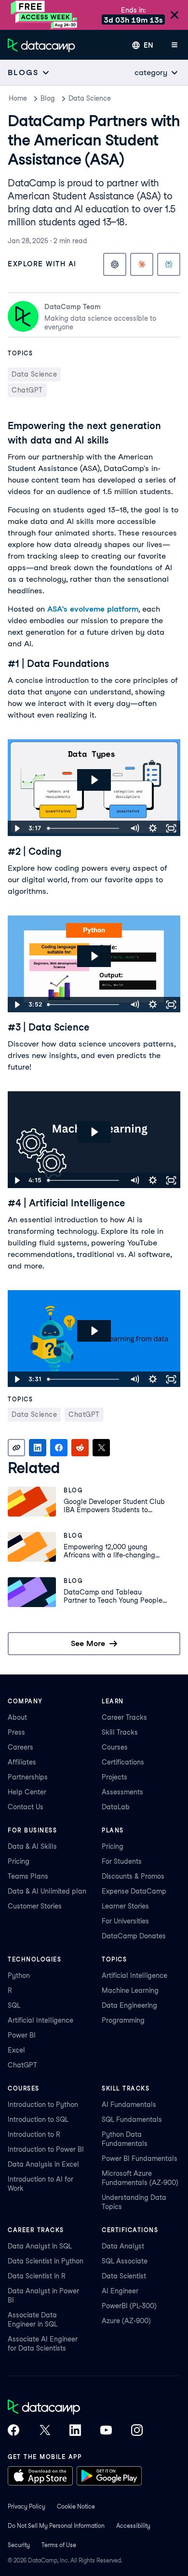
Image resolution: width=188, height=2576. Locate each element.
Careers (20, 1747)
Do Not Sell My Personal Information (56, 2526)
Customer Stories (35, 1906)
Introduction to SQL (38, 2119)
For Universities (125, 1921)
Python (19, 1975)
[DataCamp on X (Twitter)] (44, 2431)
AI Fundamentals (129, 2105)
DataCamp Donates (134, 1936)
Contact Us (26, 1807)
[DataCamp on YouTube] (106, 2431)
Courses (115, 1747)
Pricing (19, 1861)
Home (18, 98)
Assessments (122, 1792)
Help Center (27, 1792)
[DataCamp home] (75, 2408)
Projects (114, 1777)
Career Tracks (124, 1717)
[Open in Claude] (142, 264)
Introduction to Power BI (46, 2149)
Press (16, 1732)
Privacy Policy (27, 2506)
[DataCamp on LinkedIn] (75, 2431)
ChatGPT (22, 2065)
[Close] (175, 16)
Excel (16, 2050)
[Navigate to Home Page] (41, 45)
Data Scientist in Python (46, 2261)
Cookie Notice (76, 2506)
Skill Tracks (120, 1732)
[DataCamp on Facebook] (13, 2431)
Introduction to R (34, 2134)
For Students (122, 1861)
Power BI (22, 2035)
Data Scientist (124, 2276)
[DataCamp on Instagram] (137, 2431)
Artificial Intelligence (40, 2020)
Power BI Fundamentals (140, 2158)
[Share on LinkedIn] (38, 1448)
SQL (14, 2005)
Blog (48, 98)
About (17, 1717)
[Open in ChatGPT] (115, 264)
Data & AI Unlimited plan (47, 1891)
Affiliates (22, 1762)
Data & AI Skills (32, 1846)
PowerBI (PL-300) (129, 2306)
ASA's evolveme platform (93, 609)
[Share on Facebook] (59, 1448)
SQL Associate (125, 2261)
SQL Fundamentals (132, 2119)
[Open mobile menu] (175, 45)
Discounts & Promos (133, 1876)
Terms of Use (59, 2545)
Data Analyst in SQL (40, 2246)
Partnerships (28, 1777)
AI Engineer (120, 2291)
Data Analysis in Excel (43, 2164)
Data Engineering (129, 2005)
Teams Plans (28, 1876)
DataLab (116, 1807)
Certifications (123, 1762)
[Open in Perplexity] (169, 264)
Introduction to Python (43, 2105)
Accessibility (133, 2526)
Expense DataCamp (134, 1891)
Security (19, 2545)
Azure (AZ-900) (126, 2321)
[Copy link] (16, 1448)
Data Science (90, 98)
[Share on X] (101, 1448)
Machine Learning (130, 1990)
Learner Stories (125, 1906)
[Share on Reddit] (80, 1448)
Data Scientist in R (37, 2276)
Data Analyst (123, 2246)
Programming (123, 2020)
